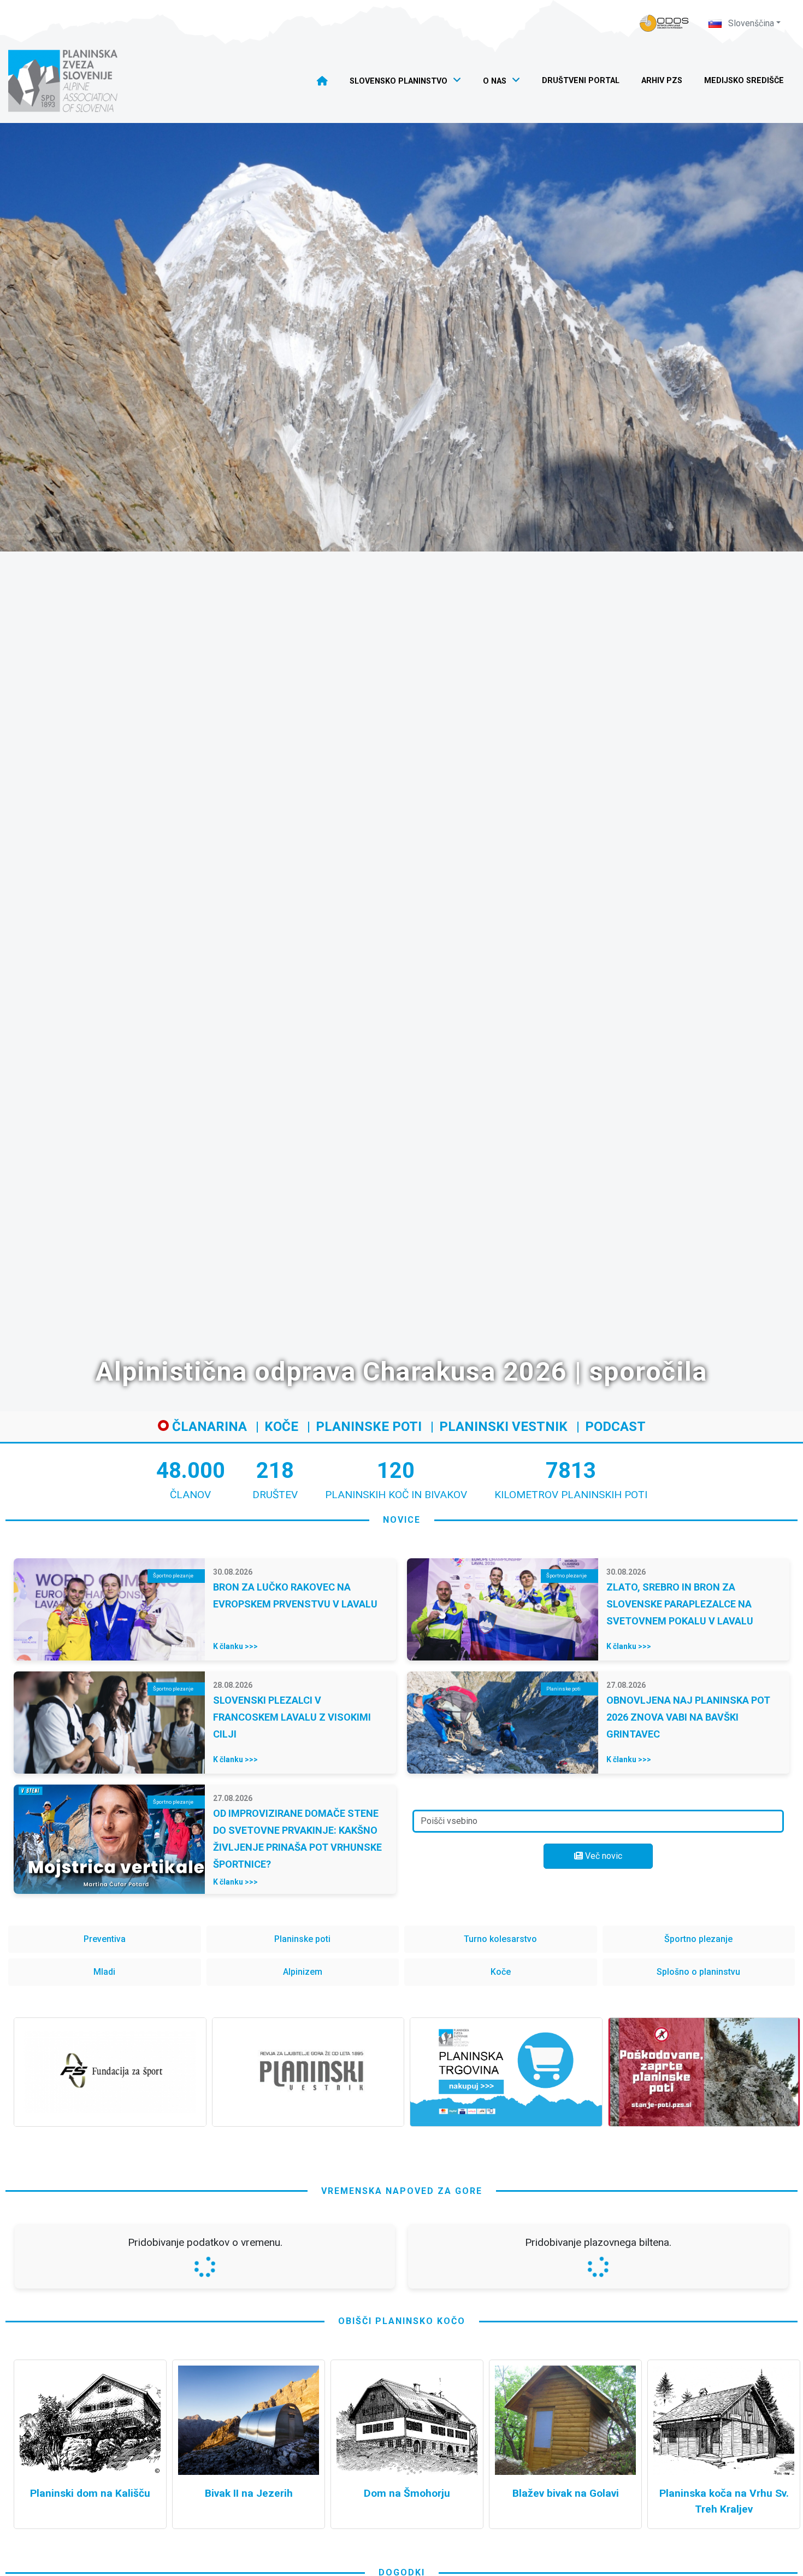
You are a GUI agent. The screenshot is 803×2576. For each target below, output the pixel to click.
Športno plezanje (698, 1939)
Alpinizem (303, 1972)
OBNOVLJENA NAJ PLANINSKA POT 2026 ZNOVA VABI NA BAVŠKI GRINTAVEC (688, 1717)
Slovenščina (750, 23)
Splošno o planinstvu (698, 1972)
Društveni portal (581, 81)
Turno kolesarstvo (500, 1939)
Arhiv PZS (662, 81)
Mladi (104, 1972)
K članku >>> (235, 1646)
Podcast (615, 1427)
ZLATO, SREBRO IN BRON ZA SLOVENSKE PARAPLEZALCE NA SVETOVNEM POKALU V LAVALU (680, 1604)
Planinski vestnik (503, 1427)
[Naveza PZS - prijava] (664, 23)
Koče (281, 1427)
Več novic (603, 1856)
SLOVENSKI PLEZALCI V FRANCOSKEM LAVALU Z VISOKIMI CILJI (292, 1717)
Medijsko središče (744, 81)
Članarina (208, 1427)
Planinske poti (369, 1427)
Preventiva (105, 1939)
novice (402, 1520)
